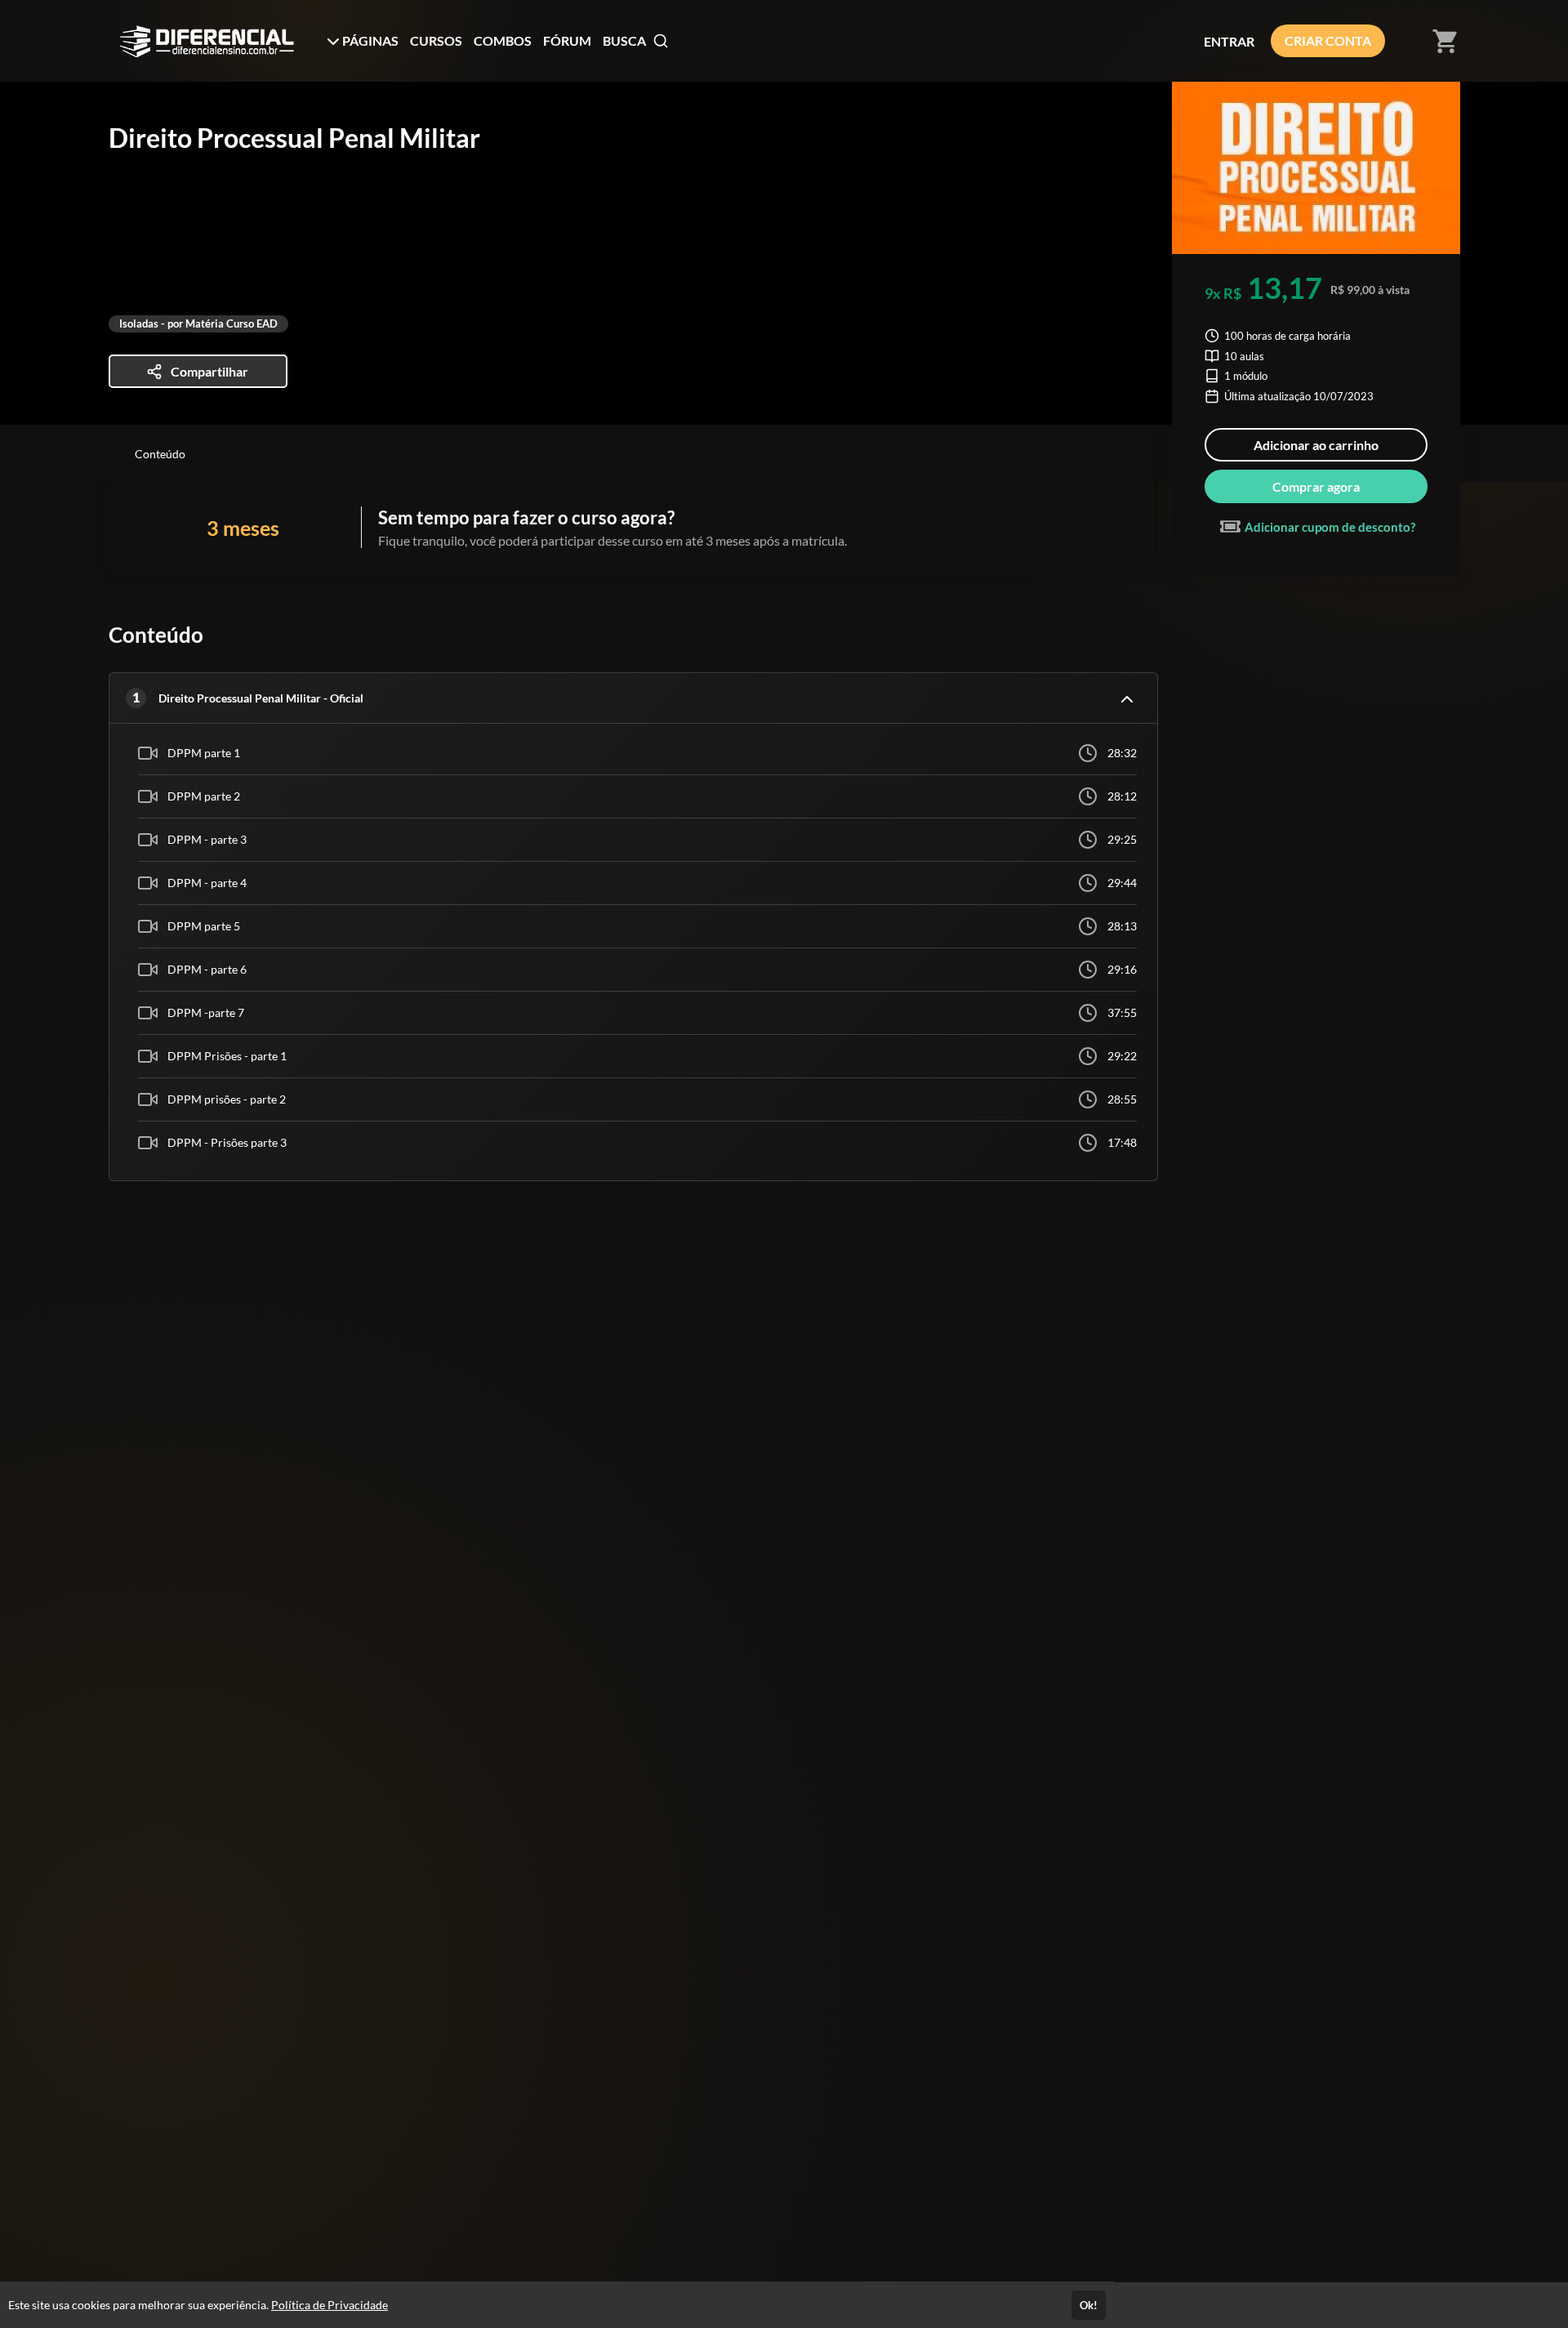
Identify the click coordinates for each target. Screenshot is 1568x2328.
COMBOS (503, 40)
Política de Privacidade (330, 2305)
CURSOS (436, 40)
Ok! (1089, 2305)
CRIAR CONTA (1328, 40)
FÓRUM (567, 40)
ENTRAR (1229, 41)
